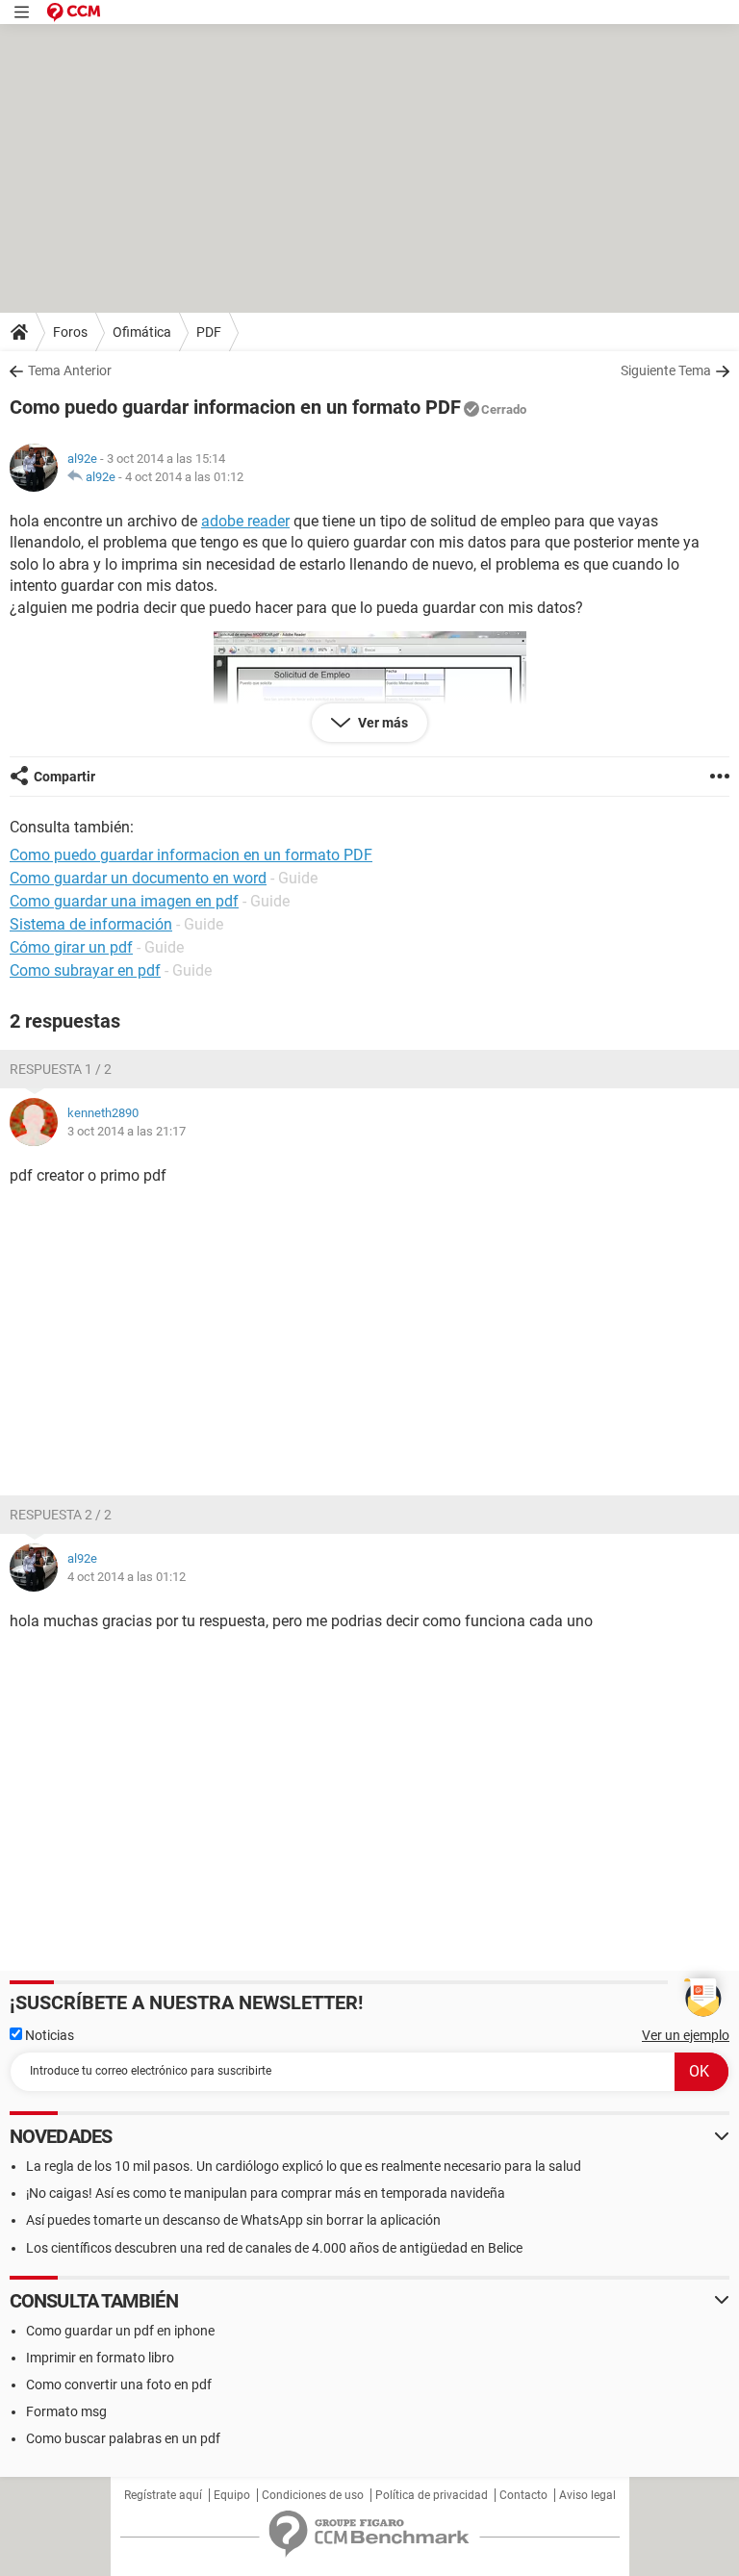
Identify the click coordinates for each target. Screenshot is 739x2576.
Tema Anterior (70, 370)
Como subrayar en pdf (85, 970)
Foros (70, 332)
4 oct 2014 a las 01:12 (184, 477)
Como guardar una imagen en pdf (124, 901)
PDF (209, 332)
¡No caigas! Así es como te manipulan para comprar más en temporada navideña (266, 2193)
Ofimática (142, 332)
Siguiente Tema (666, 370)
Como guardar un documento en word (138, 878)
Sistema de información (91, 924)
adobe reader (245, 521)
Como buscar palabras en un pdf (123, 2438)
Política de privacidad (432, 2495)
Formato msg (66, 2411)
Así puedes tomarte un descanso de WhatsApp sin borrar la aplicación (233, 2220)
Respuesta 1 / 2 (61, 1069)
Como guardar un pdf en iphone (120, 2331)
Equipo (232, 2495)
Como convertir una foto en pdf (119, 2385)
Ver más (382, 723)
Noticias (48, 2035)
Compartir (64, 777)
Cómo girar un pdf (71, 947)
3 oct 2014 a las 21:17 (127, 1131)
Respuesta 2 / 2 (61, 1515)
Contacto (523, 2495)
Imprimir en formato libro (100, 2358)
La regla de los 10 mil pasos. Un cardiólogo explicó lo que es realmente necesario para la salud (304, 2166)
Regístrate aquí (163, 2495)
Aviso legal (587, 2495)
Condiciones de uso (313, 2495)
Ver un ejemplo (686, 2035)
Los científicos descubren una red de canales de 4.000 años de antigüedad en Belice (274, 2248)
